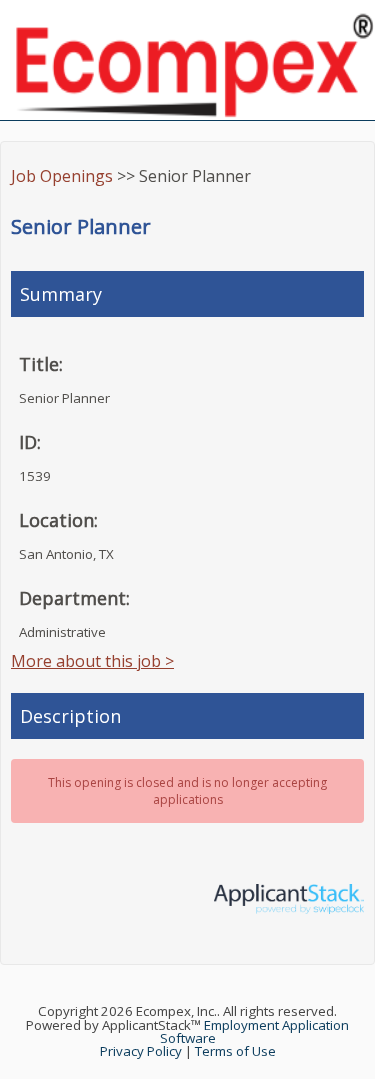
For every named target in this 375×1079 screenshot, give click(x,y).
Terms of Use (235, 1051)
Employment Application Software (255, 1031)
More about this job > (92, 661)
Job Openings (62, 176)
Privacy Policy (141, 1051)
